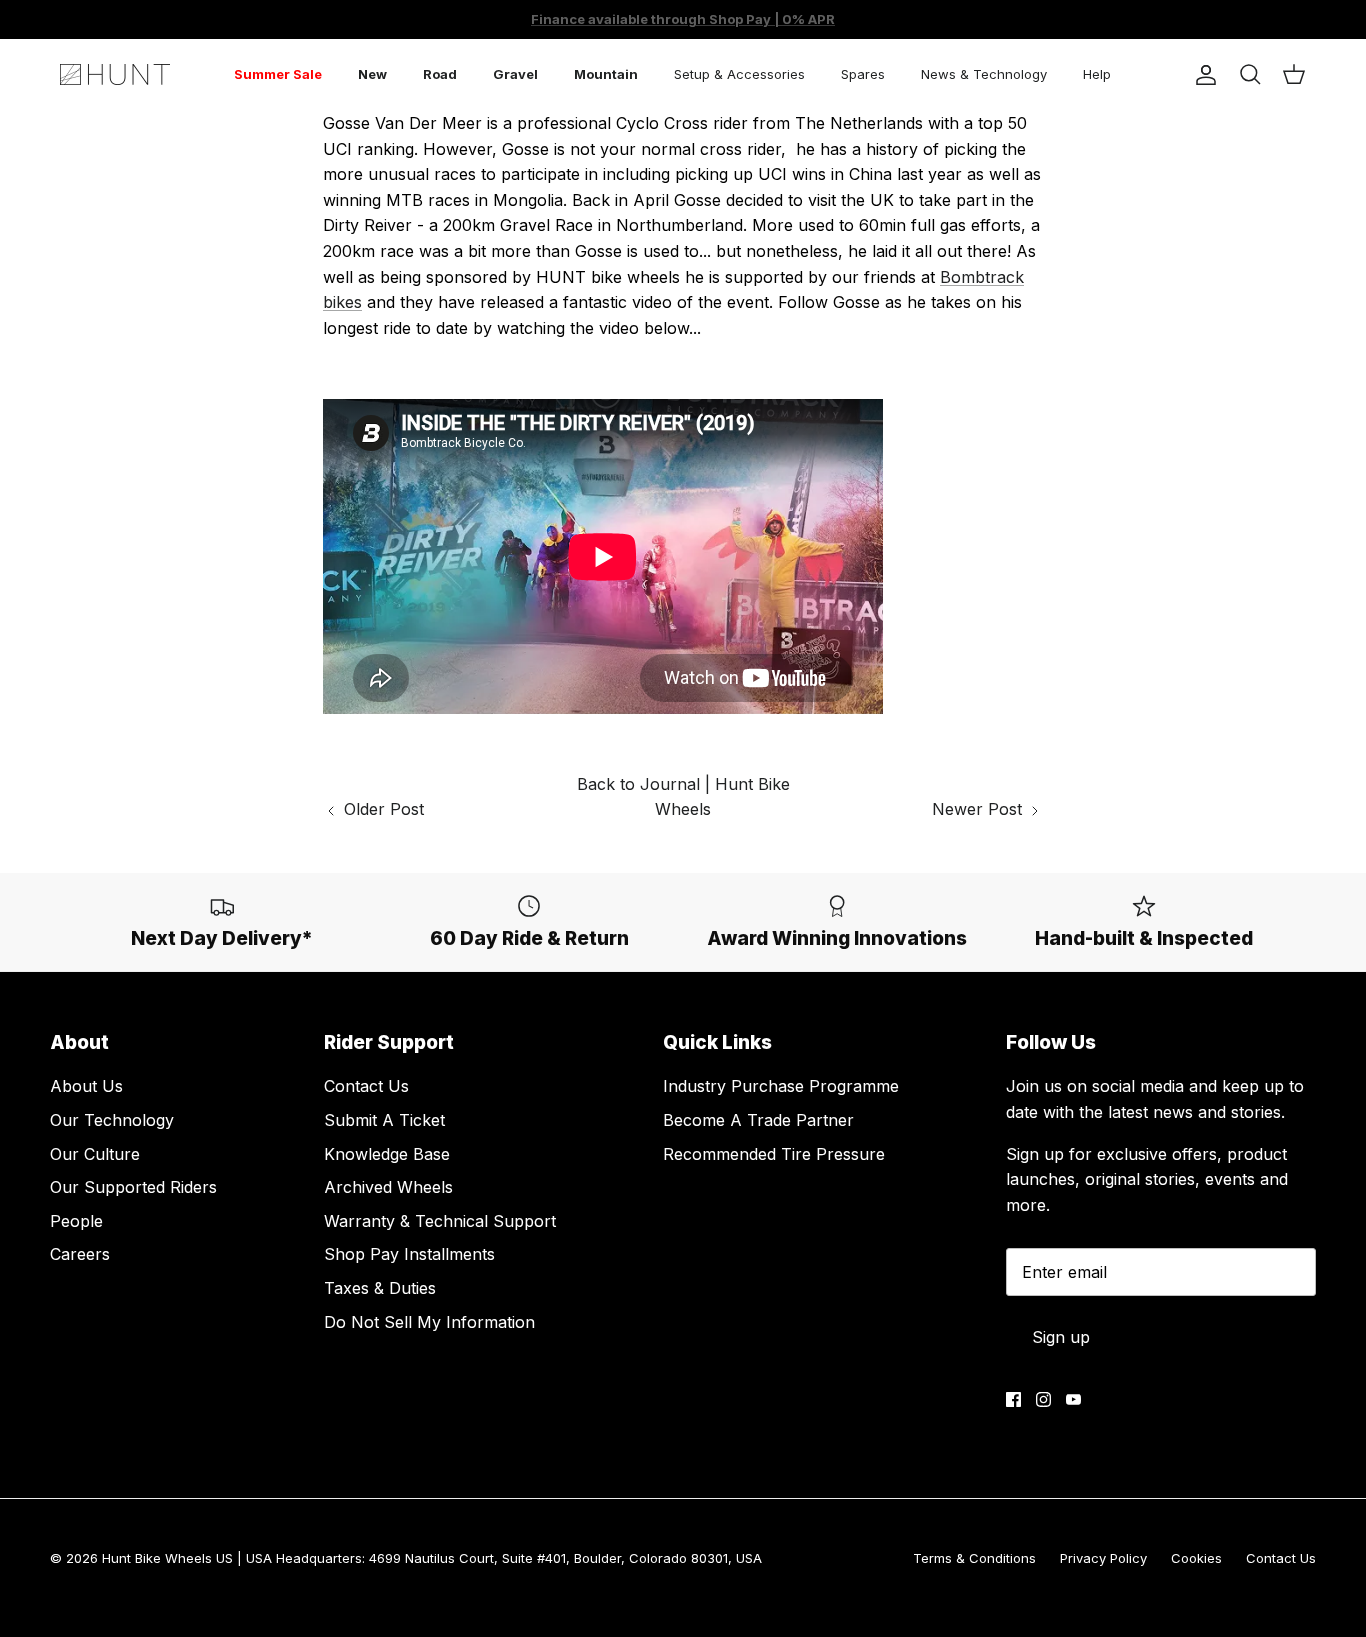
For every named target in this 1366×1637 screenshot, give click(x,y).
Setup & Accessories (739, 74)
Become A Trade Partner (758, 1120)
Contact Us (366, 1086)
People (76, 1221)
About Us (86, 1086)
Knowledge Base (387, 1154)
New (372, 74)
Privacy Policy (1103, 1558)
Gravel (515, 74)
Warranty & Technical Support (440, 1221)
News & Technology (984, 74)
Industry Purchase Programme (781, 1086)
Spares (863, 74)
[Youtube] (1073, 1399)
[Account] (1202, 75)
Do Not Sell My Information (429, 1322)
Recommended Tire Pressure (774, 1154)
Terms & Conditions (974, 1558)
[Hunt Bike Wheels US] (115, 74)
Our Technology (112, 1120)
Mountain (606, 74)
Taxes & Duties (380, 1288)
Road (440, 74)
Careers (80, 1254)
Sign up (1061, 1337)
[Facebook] (1013, 1399)
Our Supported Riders (133, 1187)
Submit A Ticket (384, 1120)
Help (1097, 74)
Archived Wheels (388, 1187)
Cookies (1196, 1558)
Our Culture (95, 1154)
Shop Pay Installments (409, 1254)
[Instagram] (1043, 1399)
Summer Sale (278, 74)
